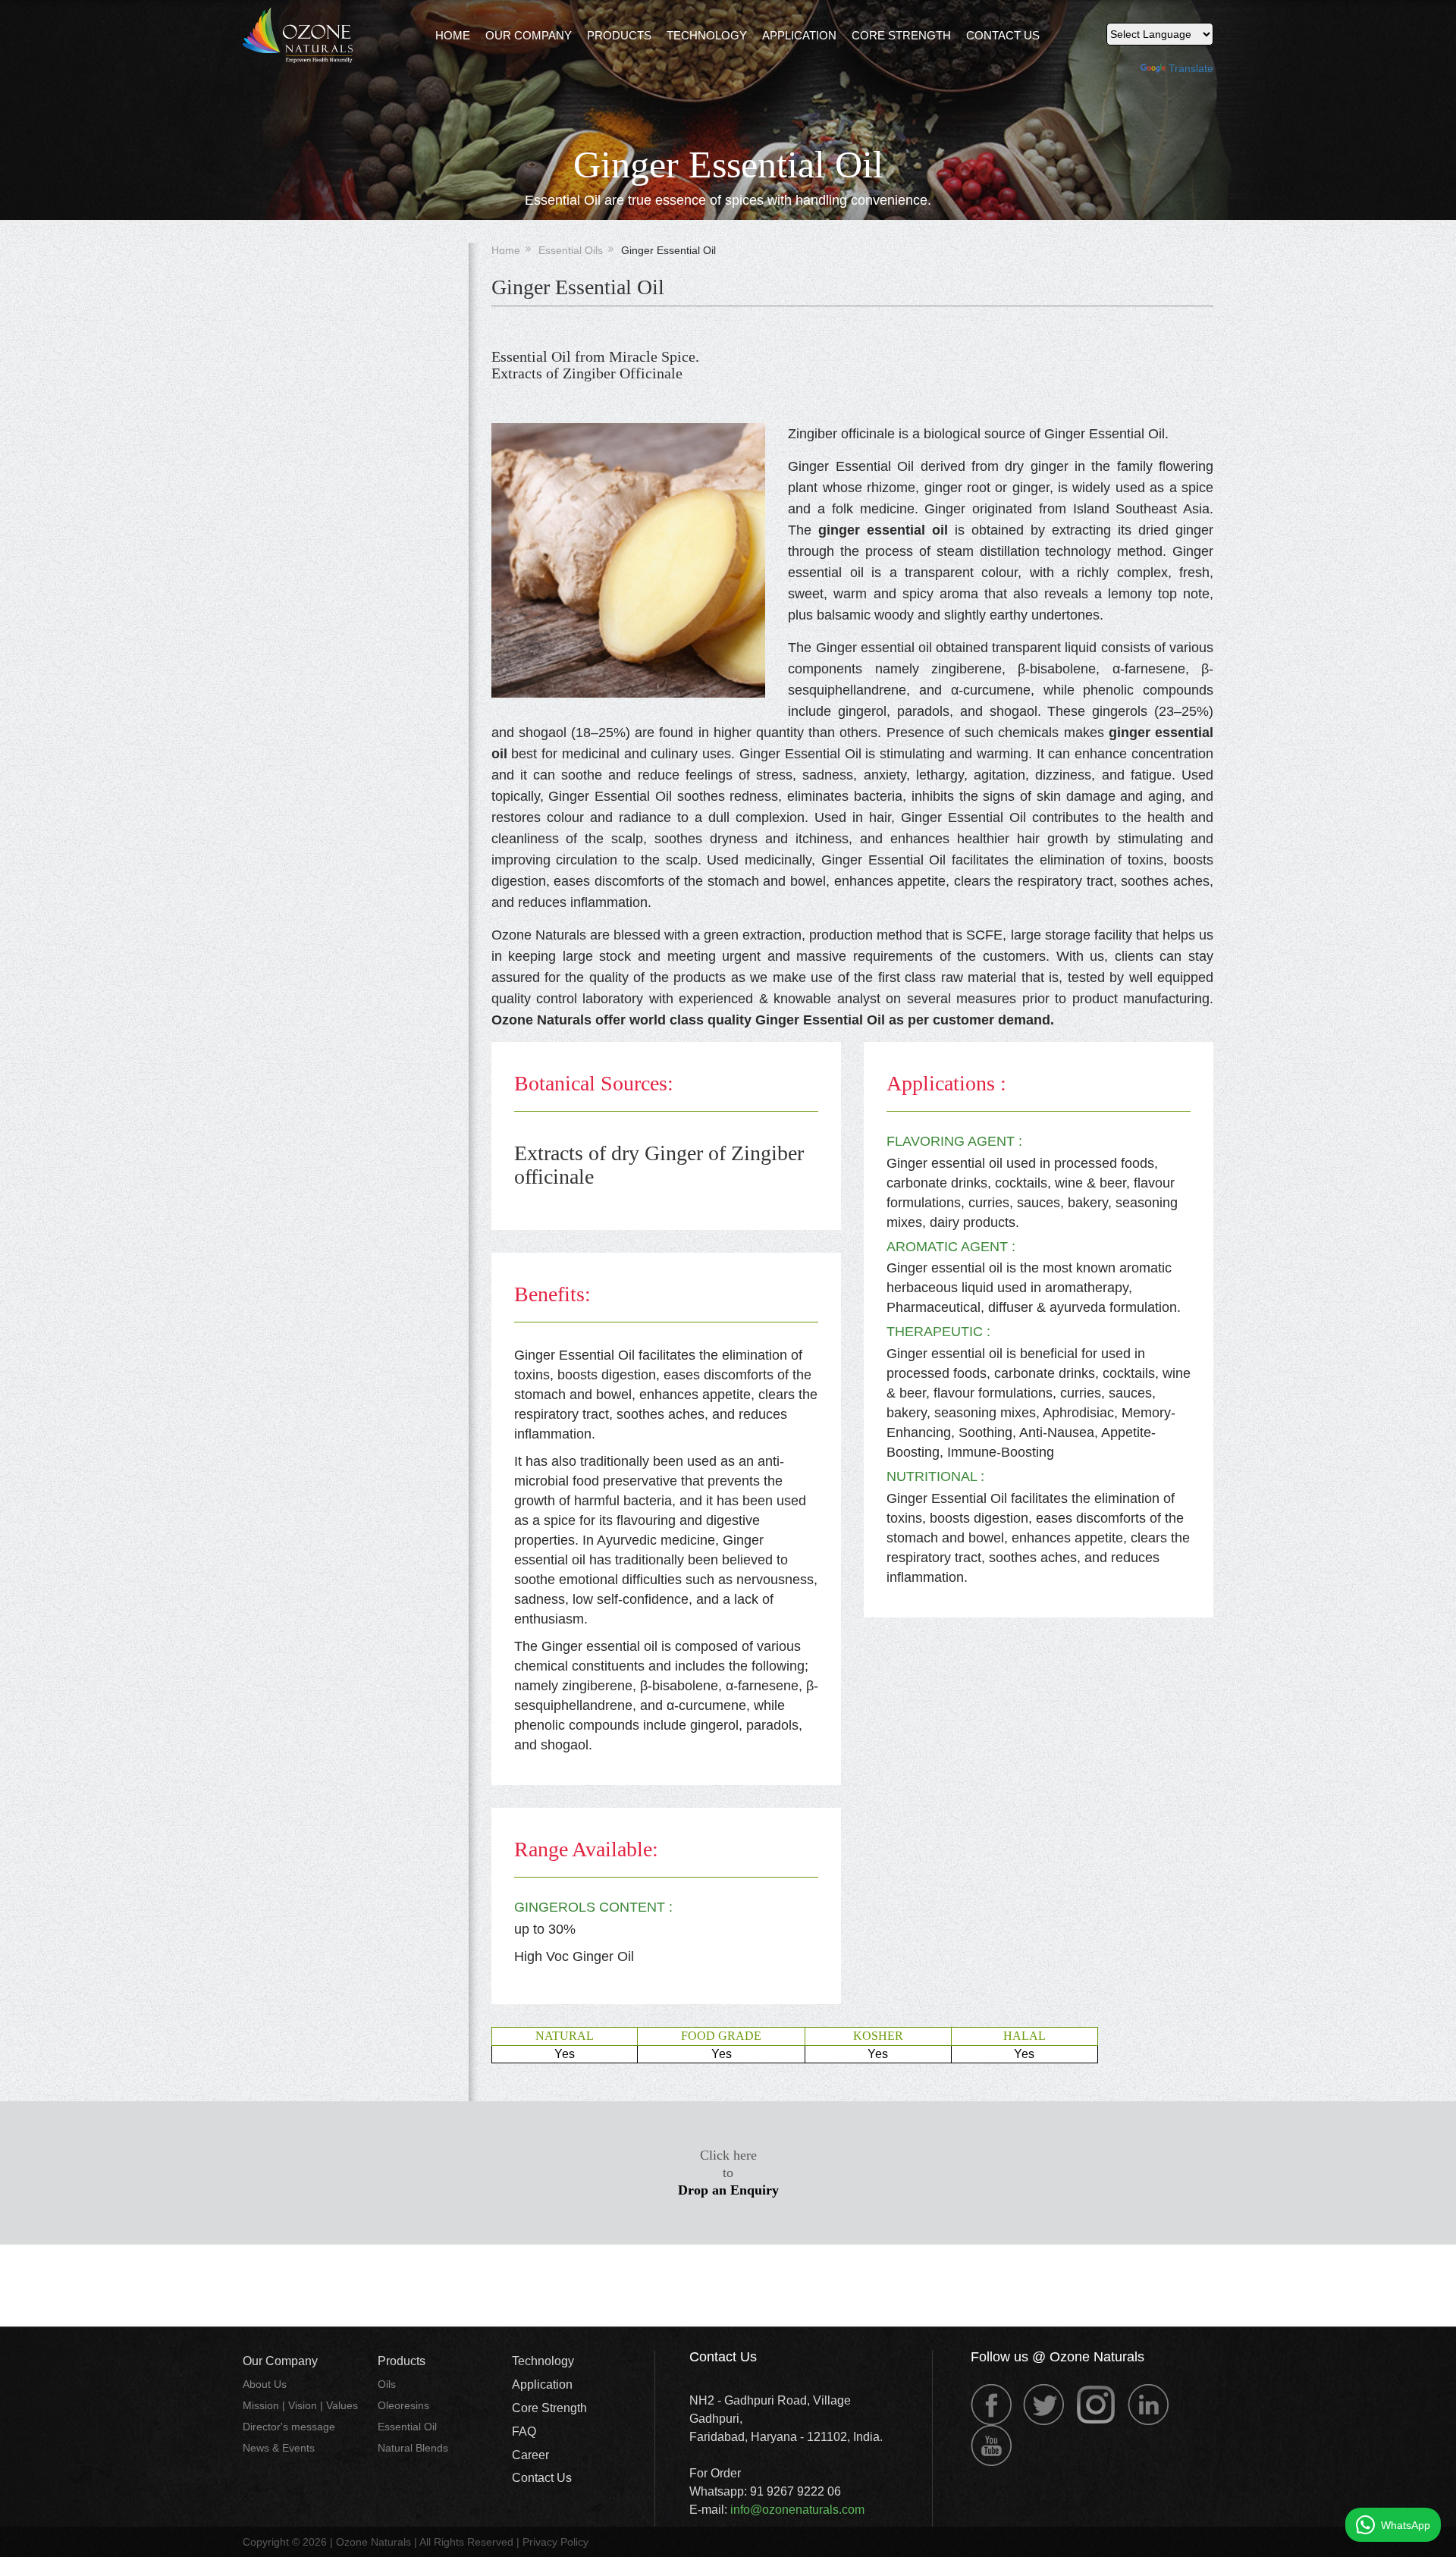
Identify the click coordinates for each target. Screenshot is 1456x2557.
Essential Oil (407, 2427)
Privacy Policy (555, 2542)
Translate (1191, 68)
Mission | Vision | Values (300, 2405)
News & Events (279, 2448)
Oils (387, 2384)
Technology (707, 35)
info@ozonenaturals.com (797, 2510)
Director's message (289, 2427)
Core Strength (901, 35)
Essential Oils (571, 250)
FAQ (524, 2432)
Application (799, 35)
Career (530, 2455)
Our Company (280, 2361)
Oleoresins (403, 2405)
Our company (529, 35)
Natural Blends (413, 2448)
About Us (265, 2384)
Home (453, 35)
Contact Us (1003, 35)
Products (619, 35)
